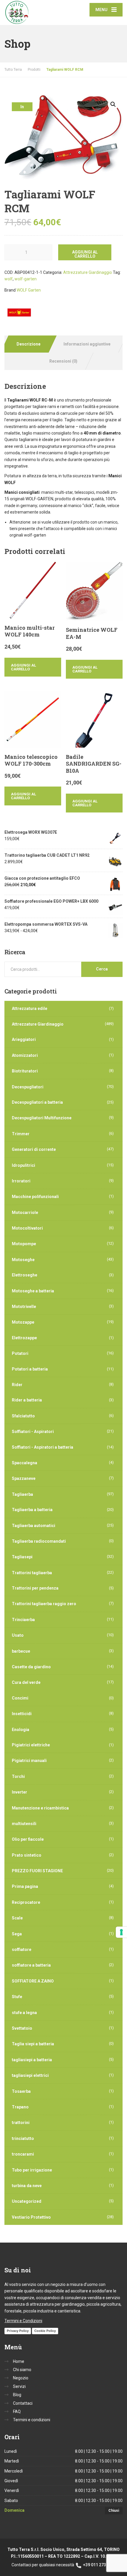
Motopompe (24, 1244)
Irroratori (21, 1181)
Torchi (18, 1776)
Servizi (19, 2386)
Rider (17, 1385)
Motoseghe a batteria (33, 1291)
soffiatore (22, 1950)
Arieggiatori (24, 1039)
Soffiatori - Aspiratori (33, 1432)
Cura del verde (26, 1682)
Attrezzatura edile (30, 1009)
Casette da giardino (31, 1667)
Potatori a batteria (30, 1369)
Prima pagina (25, 1886)
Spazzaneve (24, 1478)
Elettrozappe (24, 1338)
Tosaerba (21, 2091)
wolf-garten (26, 279)
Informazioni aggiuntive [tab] (87, 344)
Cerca (102, 969)
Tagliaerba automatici (34, 1526)
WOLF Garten (29, 290)
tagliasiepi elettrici (30, 2075)
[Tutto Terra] (34, 13)
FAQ (17, 2411)
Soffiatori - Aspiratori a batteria (43, 1447)
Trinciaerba (23, 1620)
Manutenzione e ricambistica (40, 1808)
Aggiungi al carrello (85, 254)
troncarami (23, 2154)
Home (19, 2361)
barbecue (21, 1651)
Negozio (21, 2378)
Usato (18, 1635)
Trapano (20, 2107)
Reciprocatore (26, 1902)
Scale (17, 1918)
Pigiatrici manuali (29, 1761)
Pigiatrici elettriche (31, 1745)
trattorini (21, 2123)
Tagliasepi (22, 1557)
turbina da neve (27, 2186)
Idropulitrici (23, 1165)
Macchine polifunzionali (35, 1197)
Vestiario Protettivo (31, 2217)
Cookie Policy (45, 2331)
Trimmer (21, 1134)
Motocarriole (25, 1213)
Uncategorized (27, 2201)
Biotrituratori (25, 1071)
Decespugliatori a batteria (37, 1102)
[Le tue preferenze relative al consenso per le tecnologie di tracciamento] (121, 1932)
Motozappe (23, 1322)
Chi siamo (22, 2370)
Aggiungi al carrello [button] (23, 667)
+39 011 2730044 (99, 2565)
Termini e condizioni (32, 2420)
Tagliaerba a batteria (32, 1510)
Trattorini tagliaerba (32, 1573)
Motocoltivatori (27, 1228)
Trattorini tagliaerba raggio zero (44, 1604)
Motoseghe (23, 1260)
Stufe (17, 1997)
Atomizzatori (25, 1055)
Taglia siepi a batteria (33, 2044)
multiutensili (24, 1824)
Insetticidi (22, 1714)
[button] (113, 104)
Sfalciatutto (23, 1416)
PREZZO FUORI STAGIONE (37, 1871)
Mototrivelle (24, 1307)
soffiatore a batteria (31, 1965)
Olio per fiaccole (28, 1839)
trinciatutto (23, 2139)
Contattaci (23, 2403)
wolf (9, 279)
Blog (17, 2395)
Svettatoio (22, 2028)
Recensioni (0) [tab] (63, 361)
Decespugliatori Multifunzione (42, 1118)
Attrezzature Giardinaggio (88, 272)
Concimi (20, 1698)
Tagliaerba (22, 1494)
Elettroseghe (25, 1275)
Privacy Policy (18, 2331)
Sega (17, 1934)
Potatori (20, 1353)
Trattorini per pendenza (35, 1588)
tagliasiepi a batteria (32, 2060)
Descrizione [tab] (29, 344)
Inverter (19, 1792)
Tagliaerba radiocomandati (39, 1541)
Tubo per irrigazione (32, 2170)
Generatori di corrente (34, 1149)
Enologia (21, 1730)
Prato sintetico (27, 1855)
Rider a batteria (27, 1400)
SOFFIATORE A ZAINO (33, 1981)
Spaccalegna (25, 1463)
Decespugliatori (28, 1087)
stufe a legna (24, 2013)
